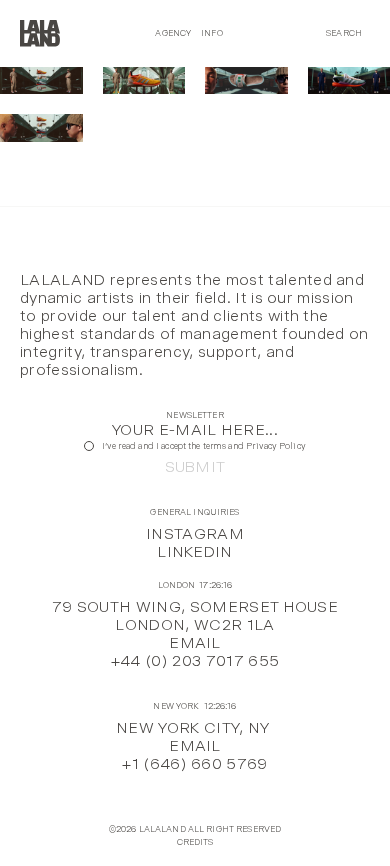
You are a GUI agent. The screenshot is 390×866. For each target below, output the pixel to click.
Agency (173, 33)
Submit (195, 467)
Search (344, 33)
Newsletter (194, 415)
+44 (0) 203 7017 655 (195, 660)
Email (195, 642)
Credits (195, 842)
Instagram (195, 533)
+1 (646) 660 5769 (194, 763)
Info (212, 33)
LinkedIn (195, 551)
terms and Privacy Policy (254, 446)
